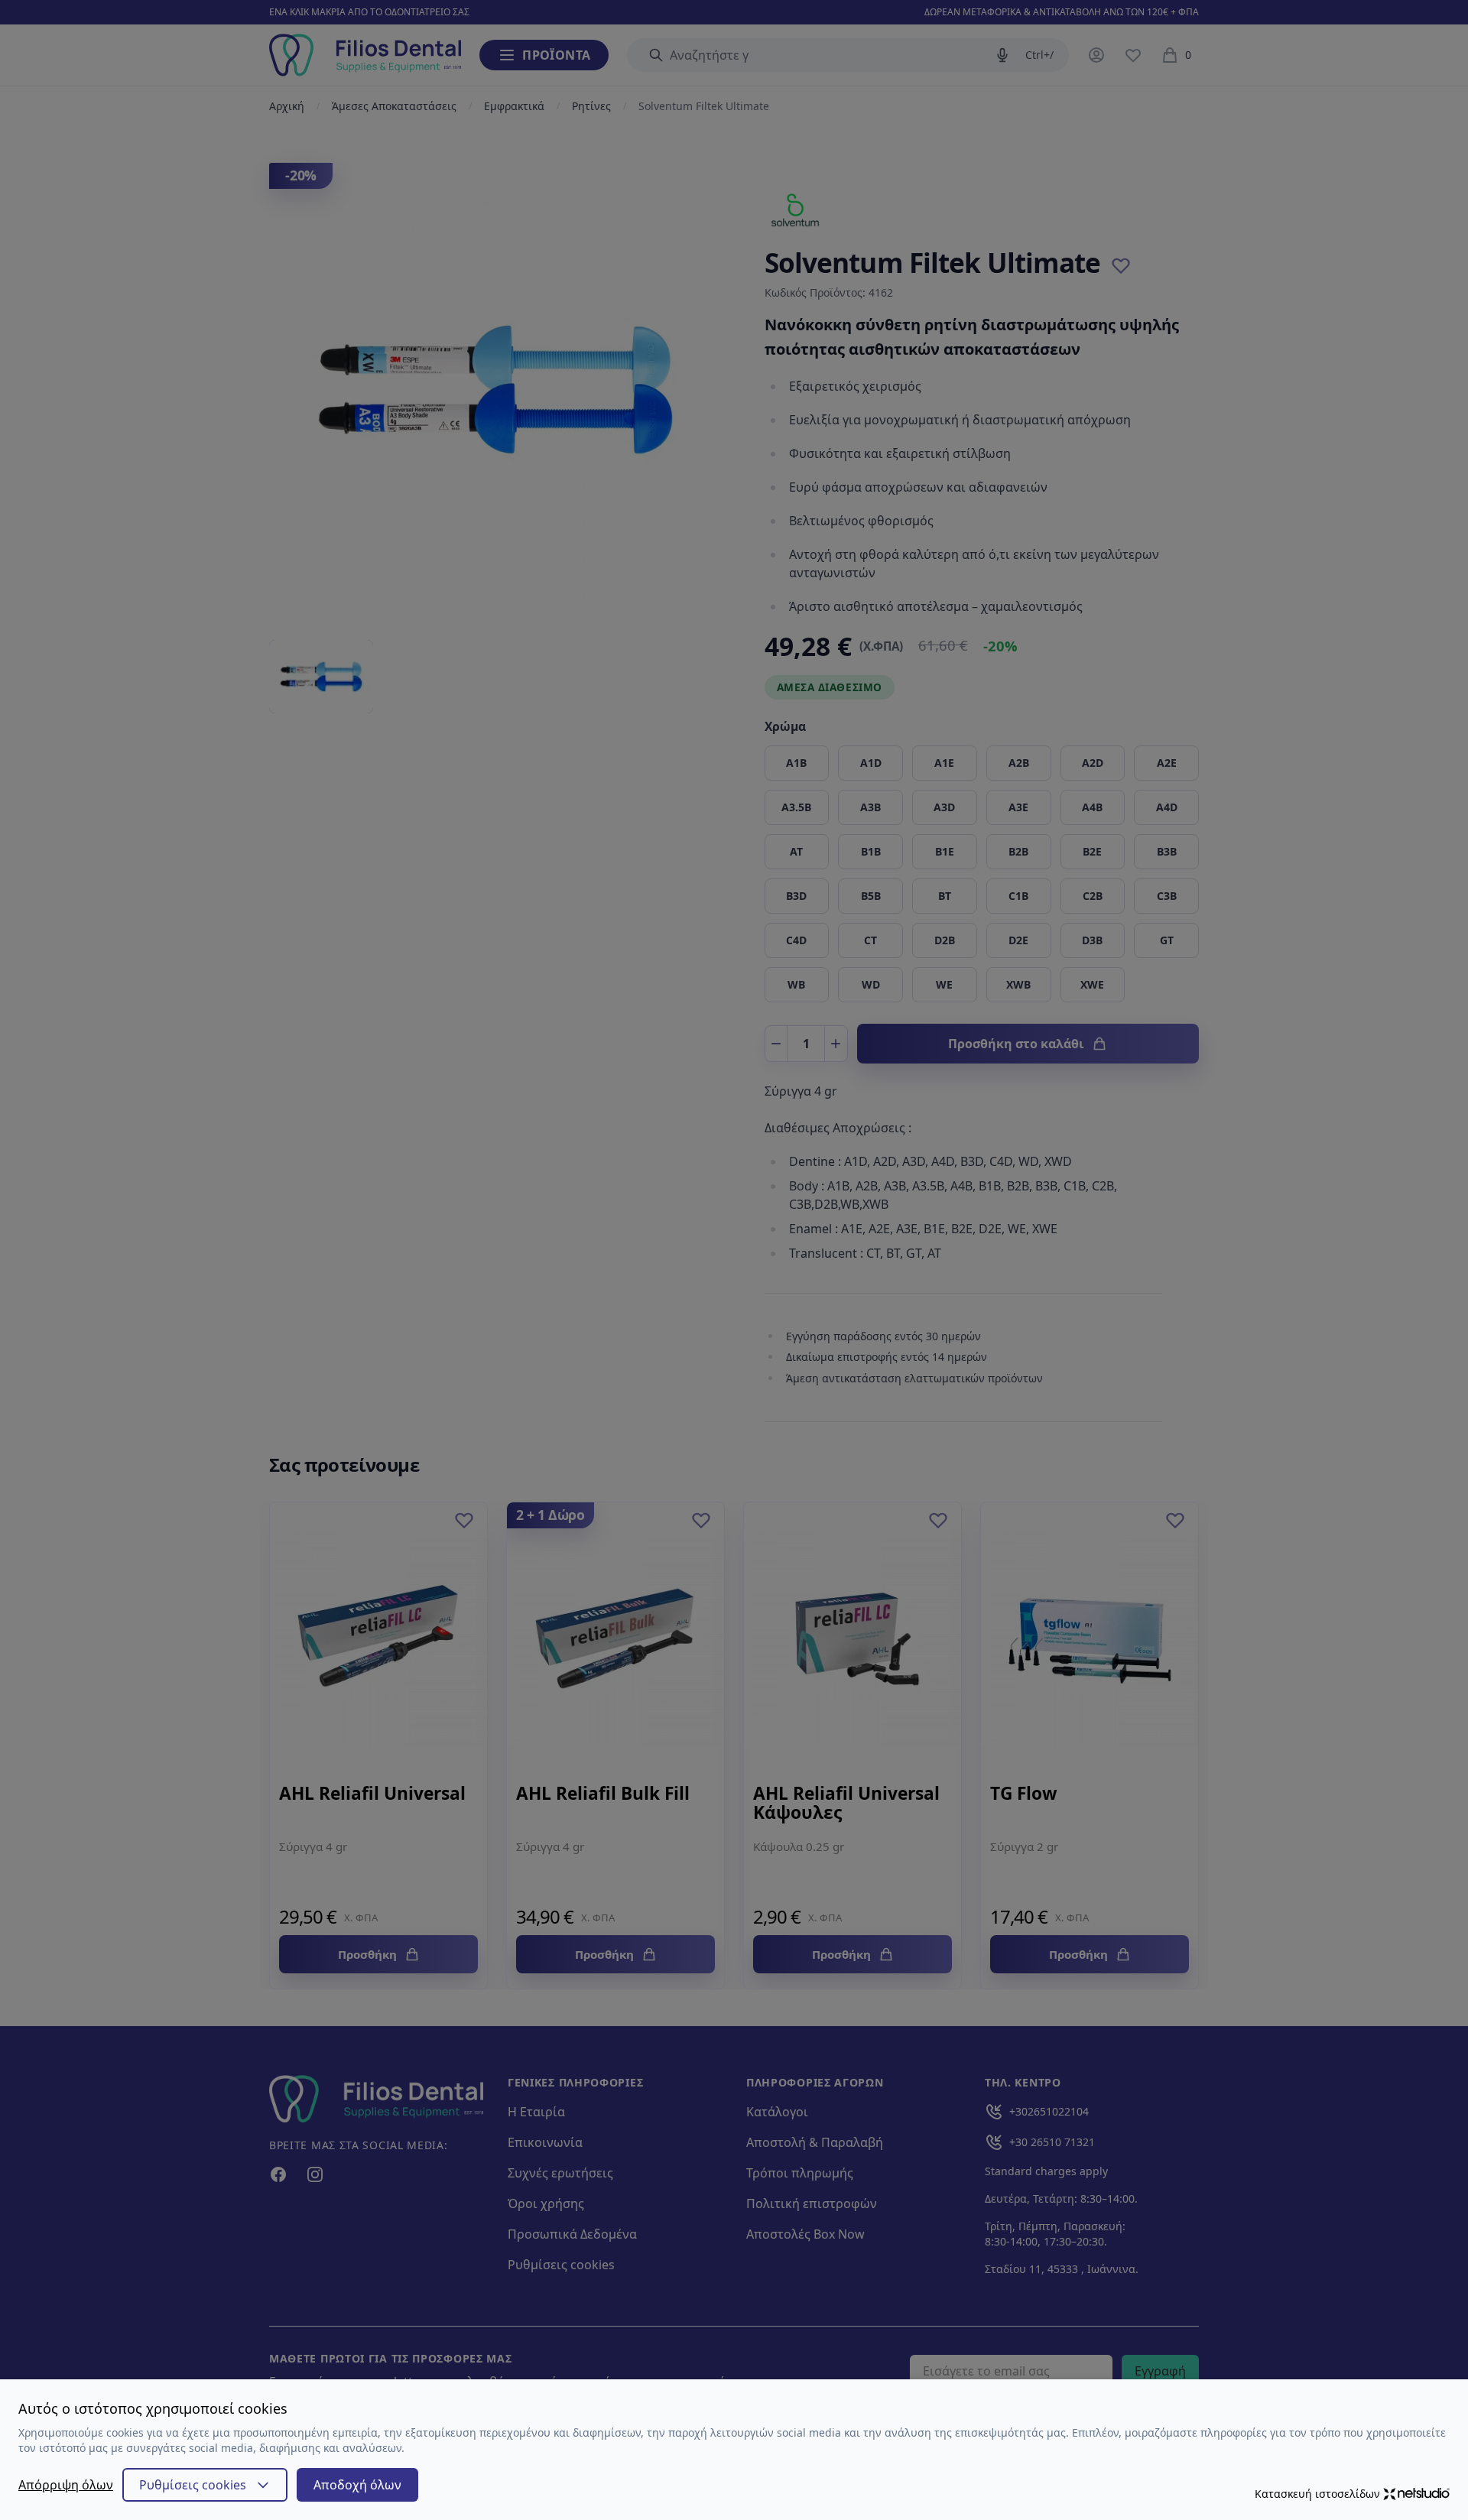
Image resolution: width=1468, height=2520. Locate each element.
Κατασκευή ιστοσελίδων (1317, 2494)
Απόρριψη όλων (66, 2485)
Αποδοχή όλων (357, 2485)
